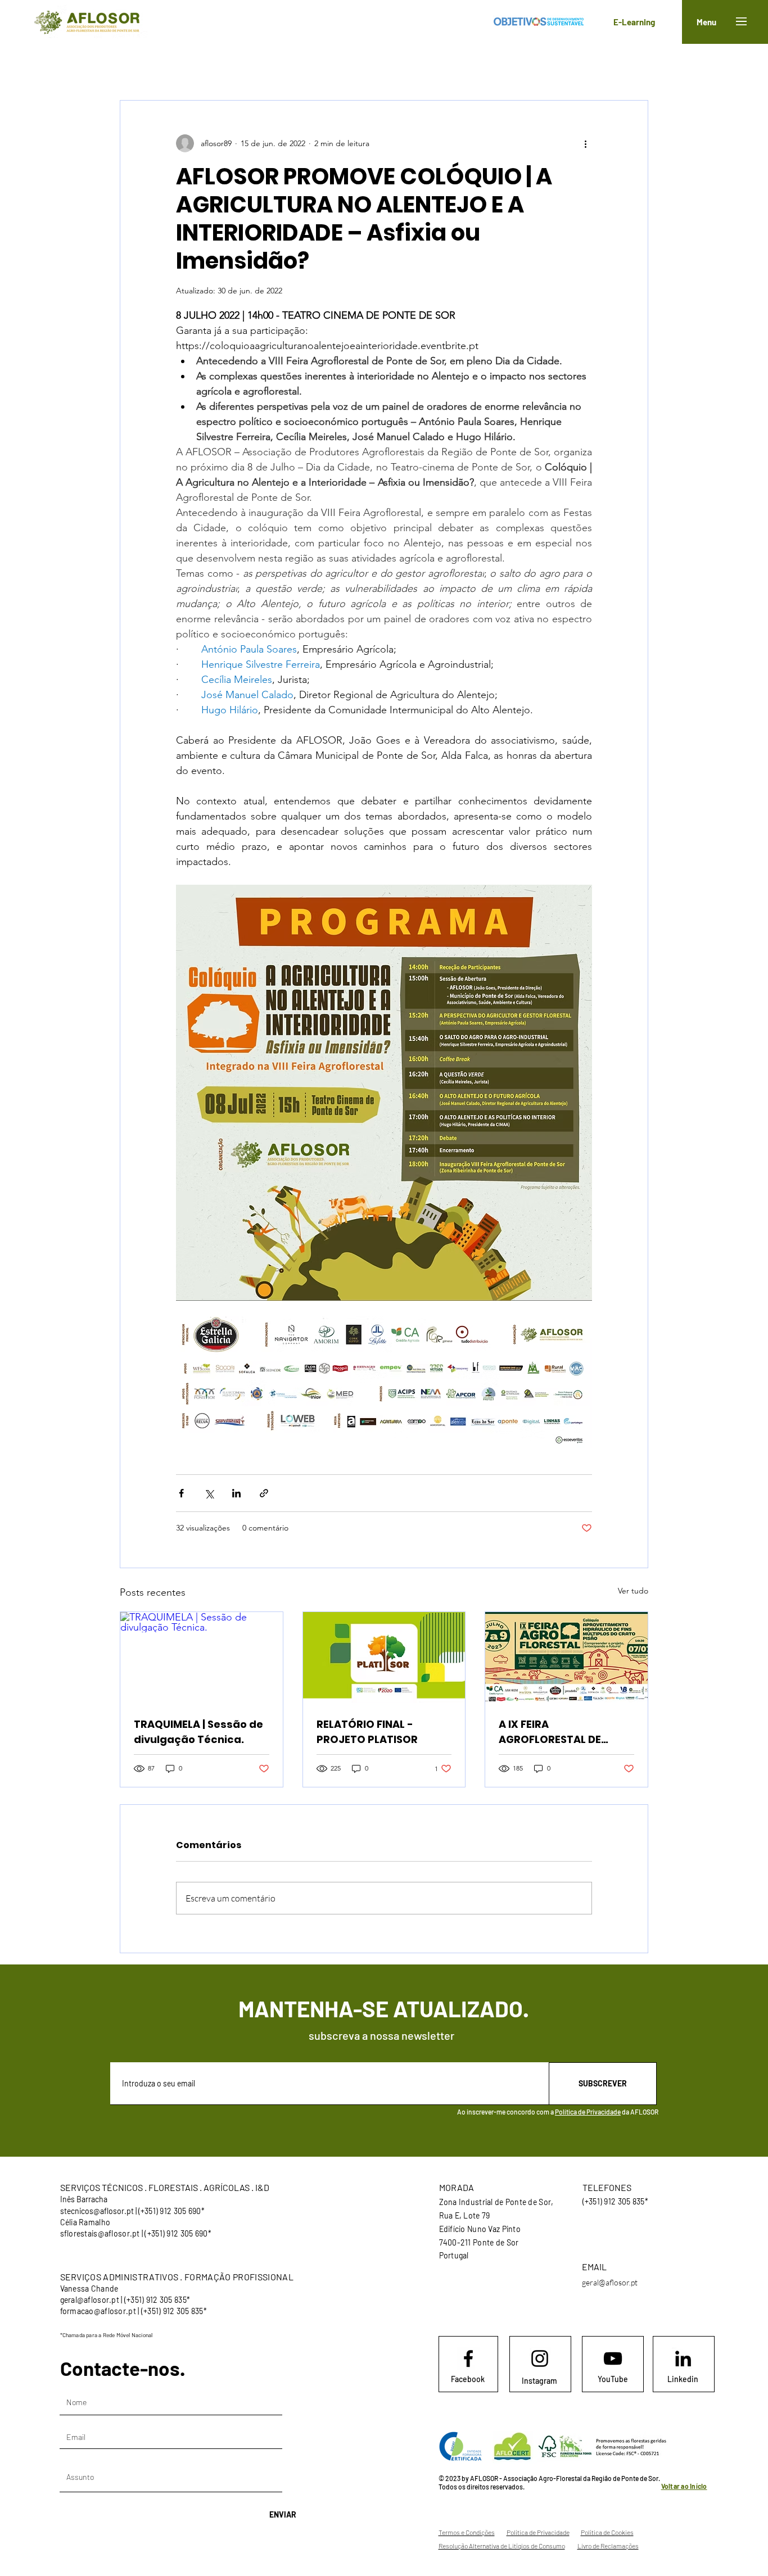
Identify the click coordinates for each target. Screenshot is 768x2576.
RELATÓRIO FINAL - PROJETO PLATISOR (367, 1732)
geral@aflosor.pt (90, 2300)
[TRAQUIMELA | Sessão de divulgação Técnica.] (202, 1658)
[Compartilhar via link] (264, 1493)
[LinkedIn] (683, 2358)
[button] (741, 21)
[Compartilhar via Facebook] (181, 1493)
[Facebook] (468, 2358)
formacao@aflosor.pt (98, 2311)
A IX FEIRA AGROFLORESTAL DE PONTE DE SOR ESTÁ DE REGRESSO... (557, 1732)
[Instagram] (540, 2358)
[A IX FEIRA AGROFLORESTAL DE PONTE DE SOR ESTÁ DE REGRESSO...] (566, 1658)
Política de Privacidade (588, 2112)
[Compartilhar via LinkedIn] (236, 1493)
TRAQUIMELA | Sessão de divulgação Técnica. (198, 1732)
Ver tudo (633, 1591)
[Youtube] (613, 2358)
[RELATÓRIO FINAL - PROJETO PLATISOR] (384, 1658)
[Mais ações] (585, 143)
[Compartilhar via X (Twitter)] (209, 1493)
